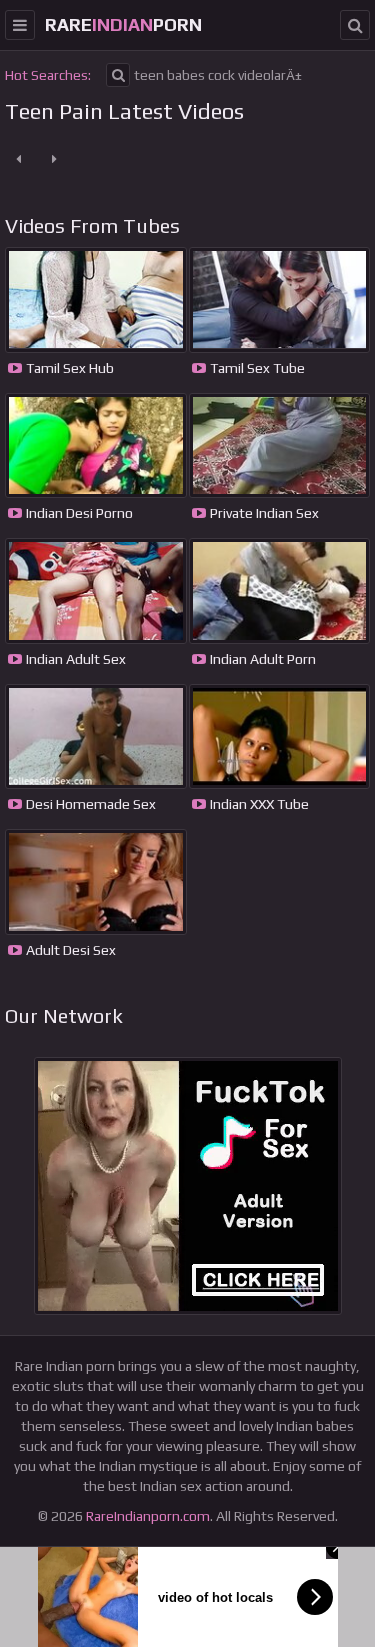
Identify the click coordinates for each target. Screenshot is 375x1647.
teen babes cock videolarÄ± (218, 75)
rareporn (123, 24)
